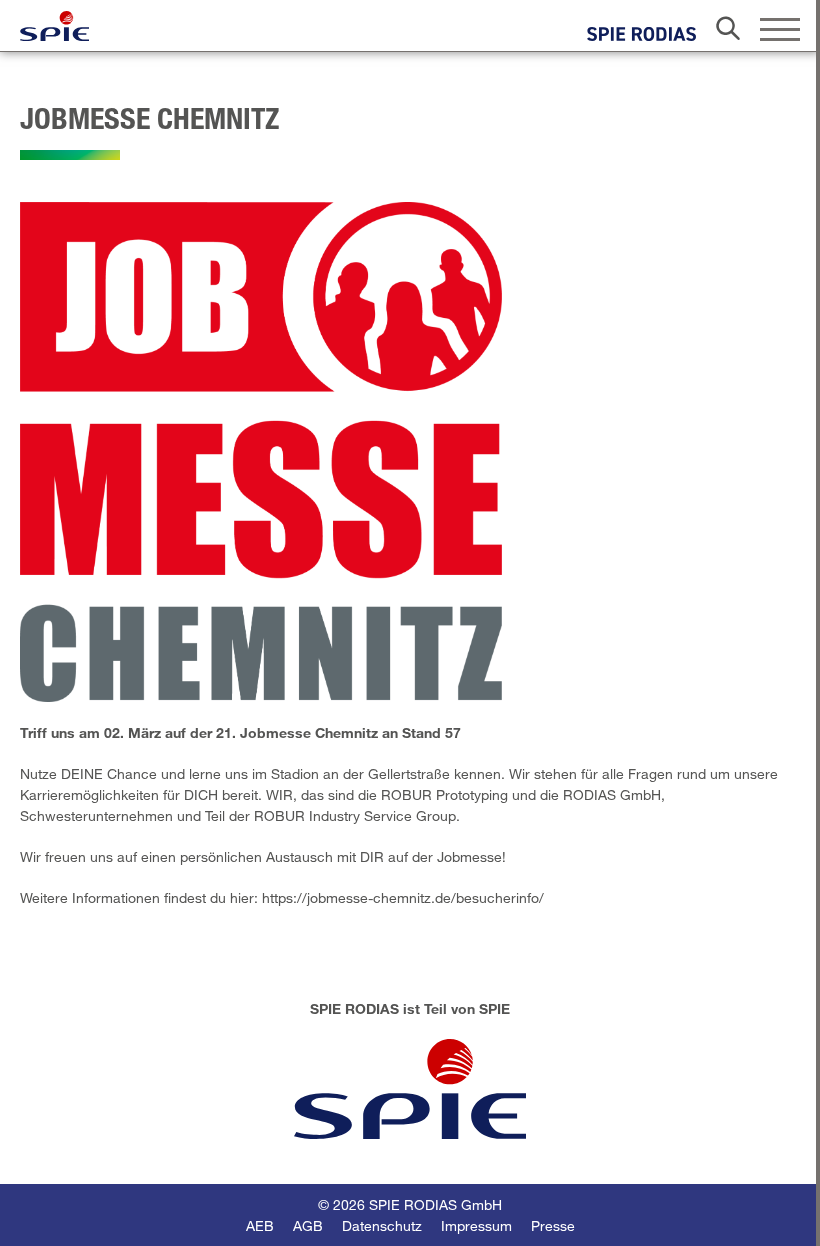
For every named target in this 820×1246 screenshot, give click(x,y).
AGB (308, 1225)
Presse (553, 1225)
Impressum (476, 1225)
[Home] (54, 26)
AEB (260, 1225)
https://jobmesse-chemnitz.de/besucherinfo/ (403, 897)
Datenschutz (382, 1225)
